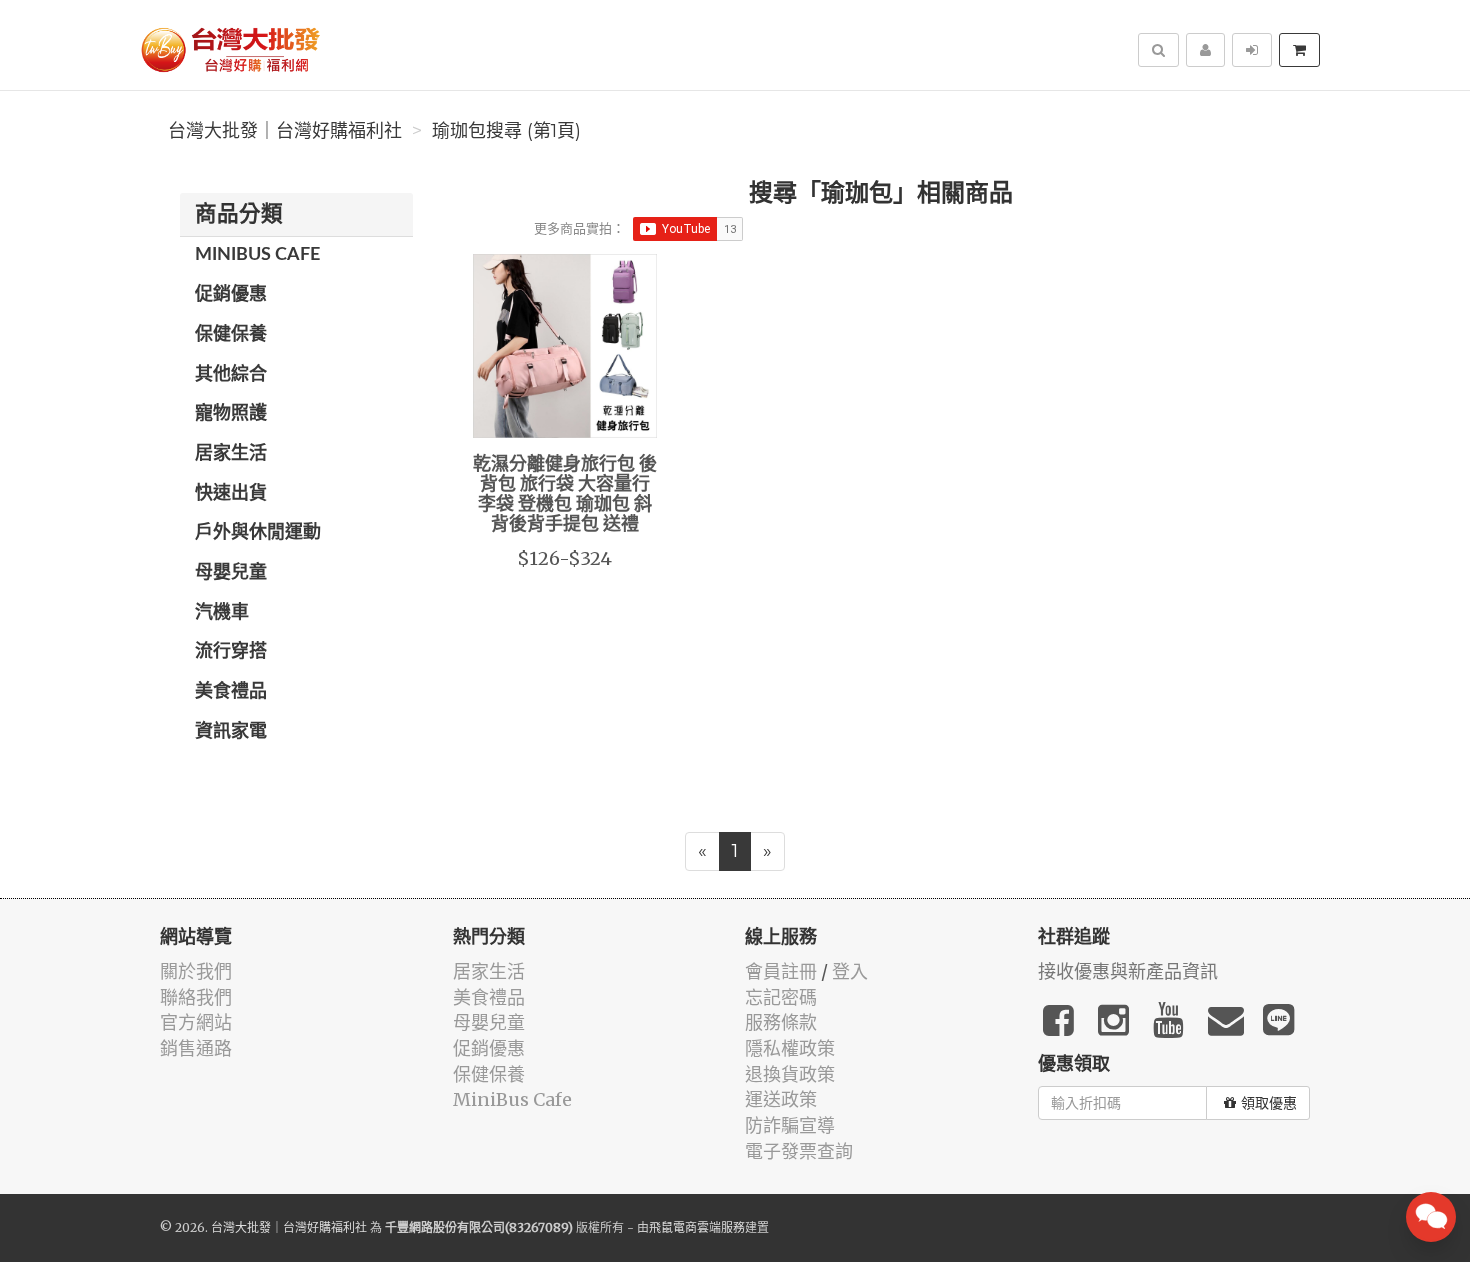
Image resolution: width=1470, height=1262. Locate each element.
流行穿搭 (231, 652)
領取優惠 (1269, 1103)
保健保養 (231, 335)
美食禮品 (231, 692)
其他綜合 (231, 375)
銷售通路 (196, 1048)
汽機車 (222, 613)
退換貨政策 (790, 1074)
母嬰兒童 (231, 573)
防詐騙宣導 (790, 1125)
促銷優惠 (231, 295)
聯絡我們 (196, 997)
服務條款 (781, 1022)
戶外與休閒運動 (258, 533)
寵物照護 (231, 414)
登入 (850, 971)
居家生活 (231, 454)
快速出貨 (231, 494)
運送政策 (781, 1099)
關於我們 (196, 971)
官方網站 (196, 1022)
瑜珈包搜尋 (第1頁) (506, 131)
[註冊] (1205, 50)
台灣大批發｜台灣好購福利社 (285, 131)
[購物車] (1299, 50)
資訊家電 (231, 732)
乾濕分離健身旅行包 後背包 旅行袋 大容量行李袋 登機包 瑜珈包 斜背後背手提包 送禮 (565, 494)
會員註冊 (781, 971)
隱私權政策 (790, 1048)
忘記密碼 (781, 997)
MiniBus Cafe (257, 255)
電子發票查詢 (799, 1151)
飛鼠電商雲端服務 (697, 1227)
